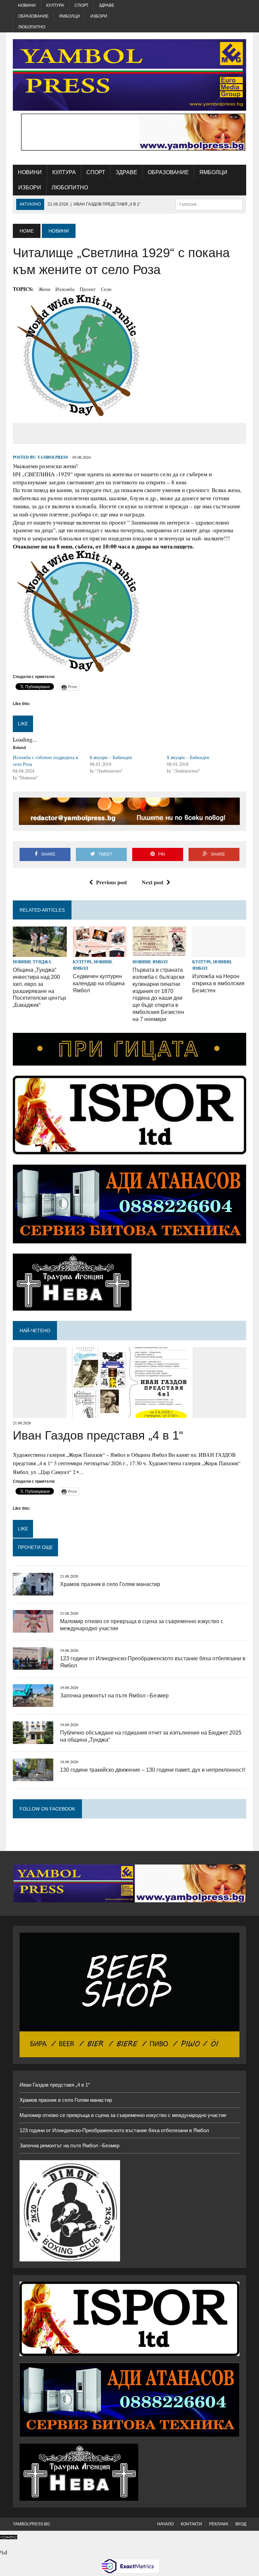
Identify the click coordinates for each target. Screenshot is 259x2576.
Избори (99, 16)
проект (88, 289)
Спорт (81, 5)
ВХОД (241, 2524)
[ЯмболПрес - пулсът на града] (129, 75)
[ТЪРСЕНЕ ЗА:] (209, 204)
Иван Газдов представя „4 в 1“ (98, 1435)
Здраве (107, 5)
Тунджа (42, 962)
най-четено (35, 1331)
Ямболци (69, 16)
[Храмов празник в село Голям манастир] (33, 1591)
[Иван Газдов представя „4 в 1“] (130, 1413)
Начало (165, 2524)
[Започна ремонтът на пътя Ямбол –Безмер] (33, 1702)
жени (44, 289)
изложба (65, 289)
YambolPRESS (53, 457)
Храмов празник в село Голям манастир (110, 1584)
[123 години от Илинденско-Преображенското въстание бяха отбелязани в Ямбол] (33, 1665)
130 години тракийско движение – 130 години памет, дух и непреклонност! (153, 1770)
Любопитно (32, 27)
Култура (55, 5)
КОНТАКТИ (191, 2524)
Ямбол (80, 968)
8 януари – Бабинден (111, 757)
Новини (27, 5)
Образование (33, 16)
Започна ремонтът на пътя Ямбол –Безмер (114, 1696)
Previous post (111, 882)
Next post (152, 882)
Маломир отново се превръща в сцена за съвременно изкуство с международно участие (123, 2115)
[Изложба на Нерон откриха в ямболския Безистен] (219, 952)
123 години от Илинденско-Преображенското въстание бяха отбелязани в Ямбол (114, 2130)
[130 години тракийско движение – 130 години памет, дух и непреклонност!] (33, 1777)
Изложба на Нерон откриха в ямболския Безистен (218, 983)
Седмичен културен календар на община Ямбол (99, 983)
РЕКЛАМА (219, 2524)
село (106, 289)
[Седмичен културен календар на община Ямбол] (100, 952)
